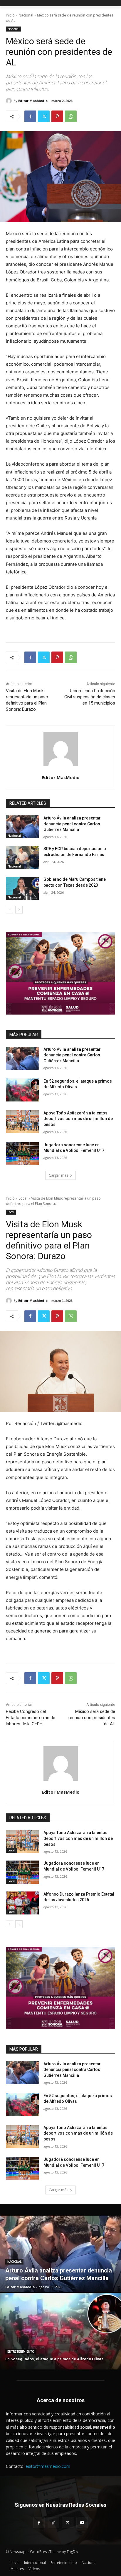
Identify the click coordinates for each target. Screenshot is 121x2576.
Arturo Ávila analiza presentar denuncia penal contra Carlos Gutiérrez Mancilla (72, 824)
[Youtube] (82, 2523)
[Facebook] (30, 116)
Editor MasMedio (33, 101)
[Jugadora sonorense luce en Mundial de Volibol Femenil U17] (22, 1154)
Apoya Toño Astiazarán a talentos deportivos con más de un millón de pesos (78, 1119)
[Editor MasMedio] (10, 101)
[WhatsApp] (71, 116)
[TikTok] (53, 2523)
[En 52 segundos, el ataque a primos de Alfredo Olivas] (22, 1090)
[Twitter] (44, 116)
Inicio (10, 15)
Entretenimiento (21, 2352)
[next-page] (19, 910)
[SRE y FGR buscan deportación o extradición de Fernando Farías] (22, 857)
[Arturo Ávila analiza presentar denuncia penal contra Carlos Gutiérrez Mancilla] (22, 827)
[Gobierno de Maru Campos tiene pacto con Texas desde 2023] (22, 888)
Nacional (26, 15)
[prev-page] (10, 910)
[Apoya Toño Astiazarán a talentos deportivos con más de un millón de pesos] (22, 1122)
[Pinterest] (57, 116)
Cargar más (58, 1175)
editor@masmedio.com (48, 2466)
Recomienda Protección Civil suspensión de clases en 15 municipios (90, 697)
